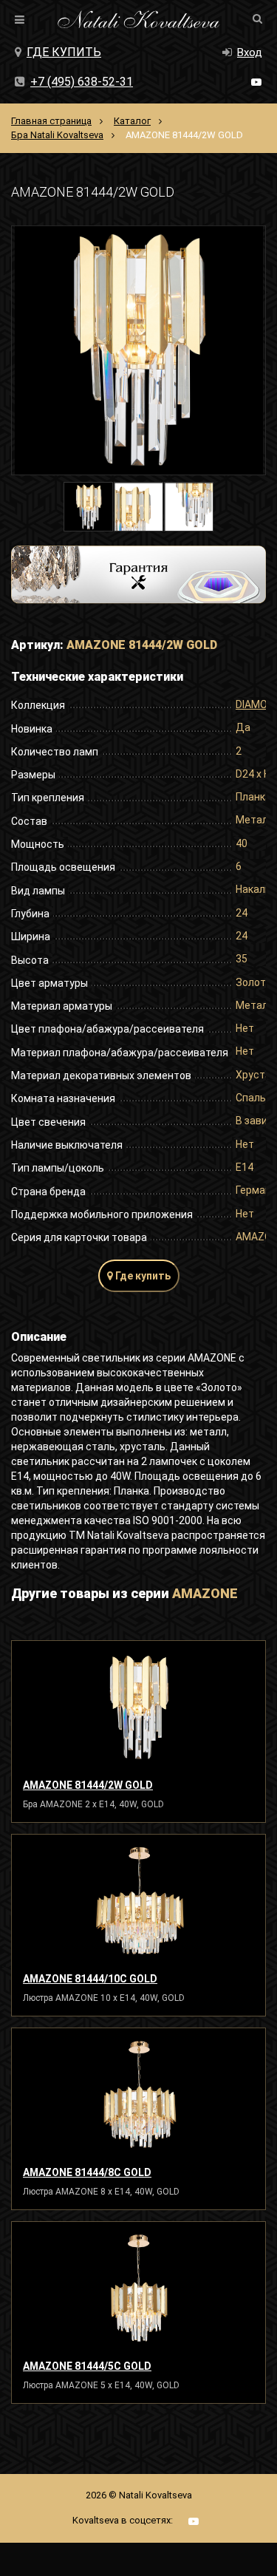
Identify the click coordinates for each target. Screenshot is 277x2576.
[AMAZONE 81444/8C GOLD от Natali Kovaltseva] (138, 2095)
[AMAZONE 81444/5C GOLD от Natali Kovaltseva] (138, 2288)
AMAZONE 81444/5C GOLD (87, 2366)
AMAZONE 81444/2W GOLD (88, 1785)
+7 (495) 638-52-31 (82, 82)
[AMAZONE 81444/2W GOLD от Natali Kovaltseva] (138, 1707)
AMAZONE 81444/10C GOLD (90, 1979)
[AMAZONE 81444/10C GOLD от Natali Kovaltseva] (138, 1901)
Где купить (64, 52)
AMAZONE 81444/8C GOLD (87, 2172)
